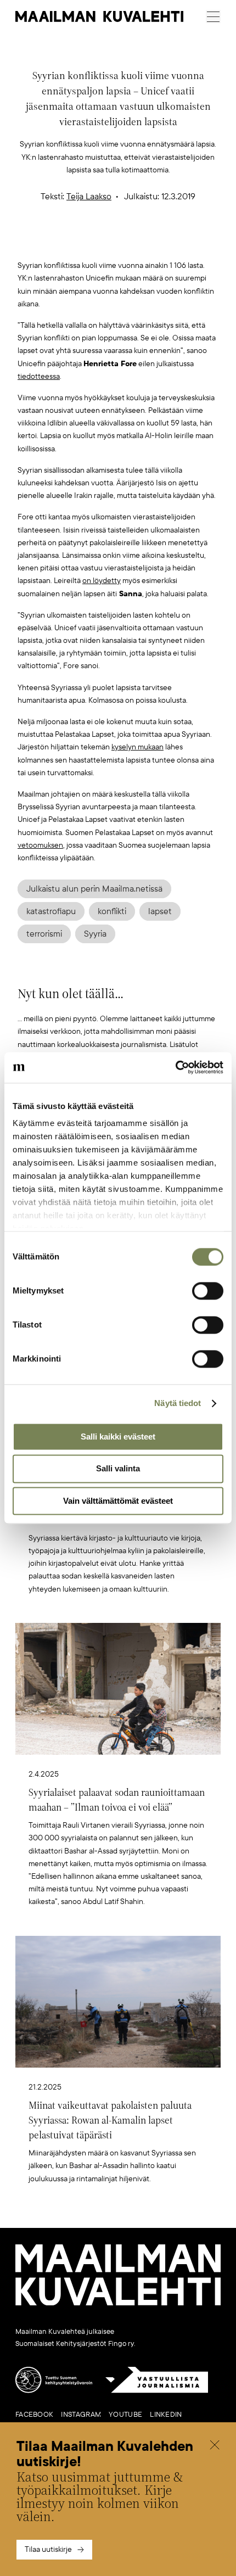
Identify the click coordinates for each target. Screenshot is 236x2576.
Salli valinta (118, 1469)
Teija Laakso (89, 197)
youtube (125, 2415)
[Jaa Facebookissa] (136, 242)
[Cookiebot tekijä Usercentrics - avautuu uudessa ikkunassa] (175, 1067)
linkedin (166, 2415)
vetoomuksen (40, 845)
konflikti (112, 911)
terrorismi (44, 934)
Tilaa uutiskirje (48, 2549)
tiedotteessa (39, 376)
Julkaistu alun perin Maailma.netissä (94, 889)
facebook (34, 2415)
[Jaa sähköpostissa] (170, 242)
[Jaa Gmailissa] (101, 242)
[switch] (208, 1291)
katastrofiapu (51, 911)
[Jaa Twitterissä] (66, 242)
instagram (81, 2415)
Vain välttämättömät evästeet (118, 1501)
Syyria (95, 934)
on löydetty (102, 581)
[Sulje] (215, 2446)
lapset (160, 911)
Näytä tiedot (178, 1403)
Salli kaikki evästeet (118, 1437)
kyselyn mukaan (137, 747)
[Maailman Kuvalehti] (118, 2303)
